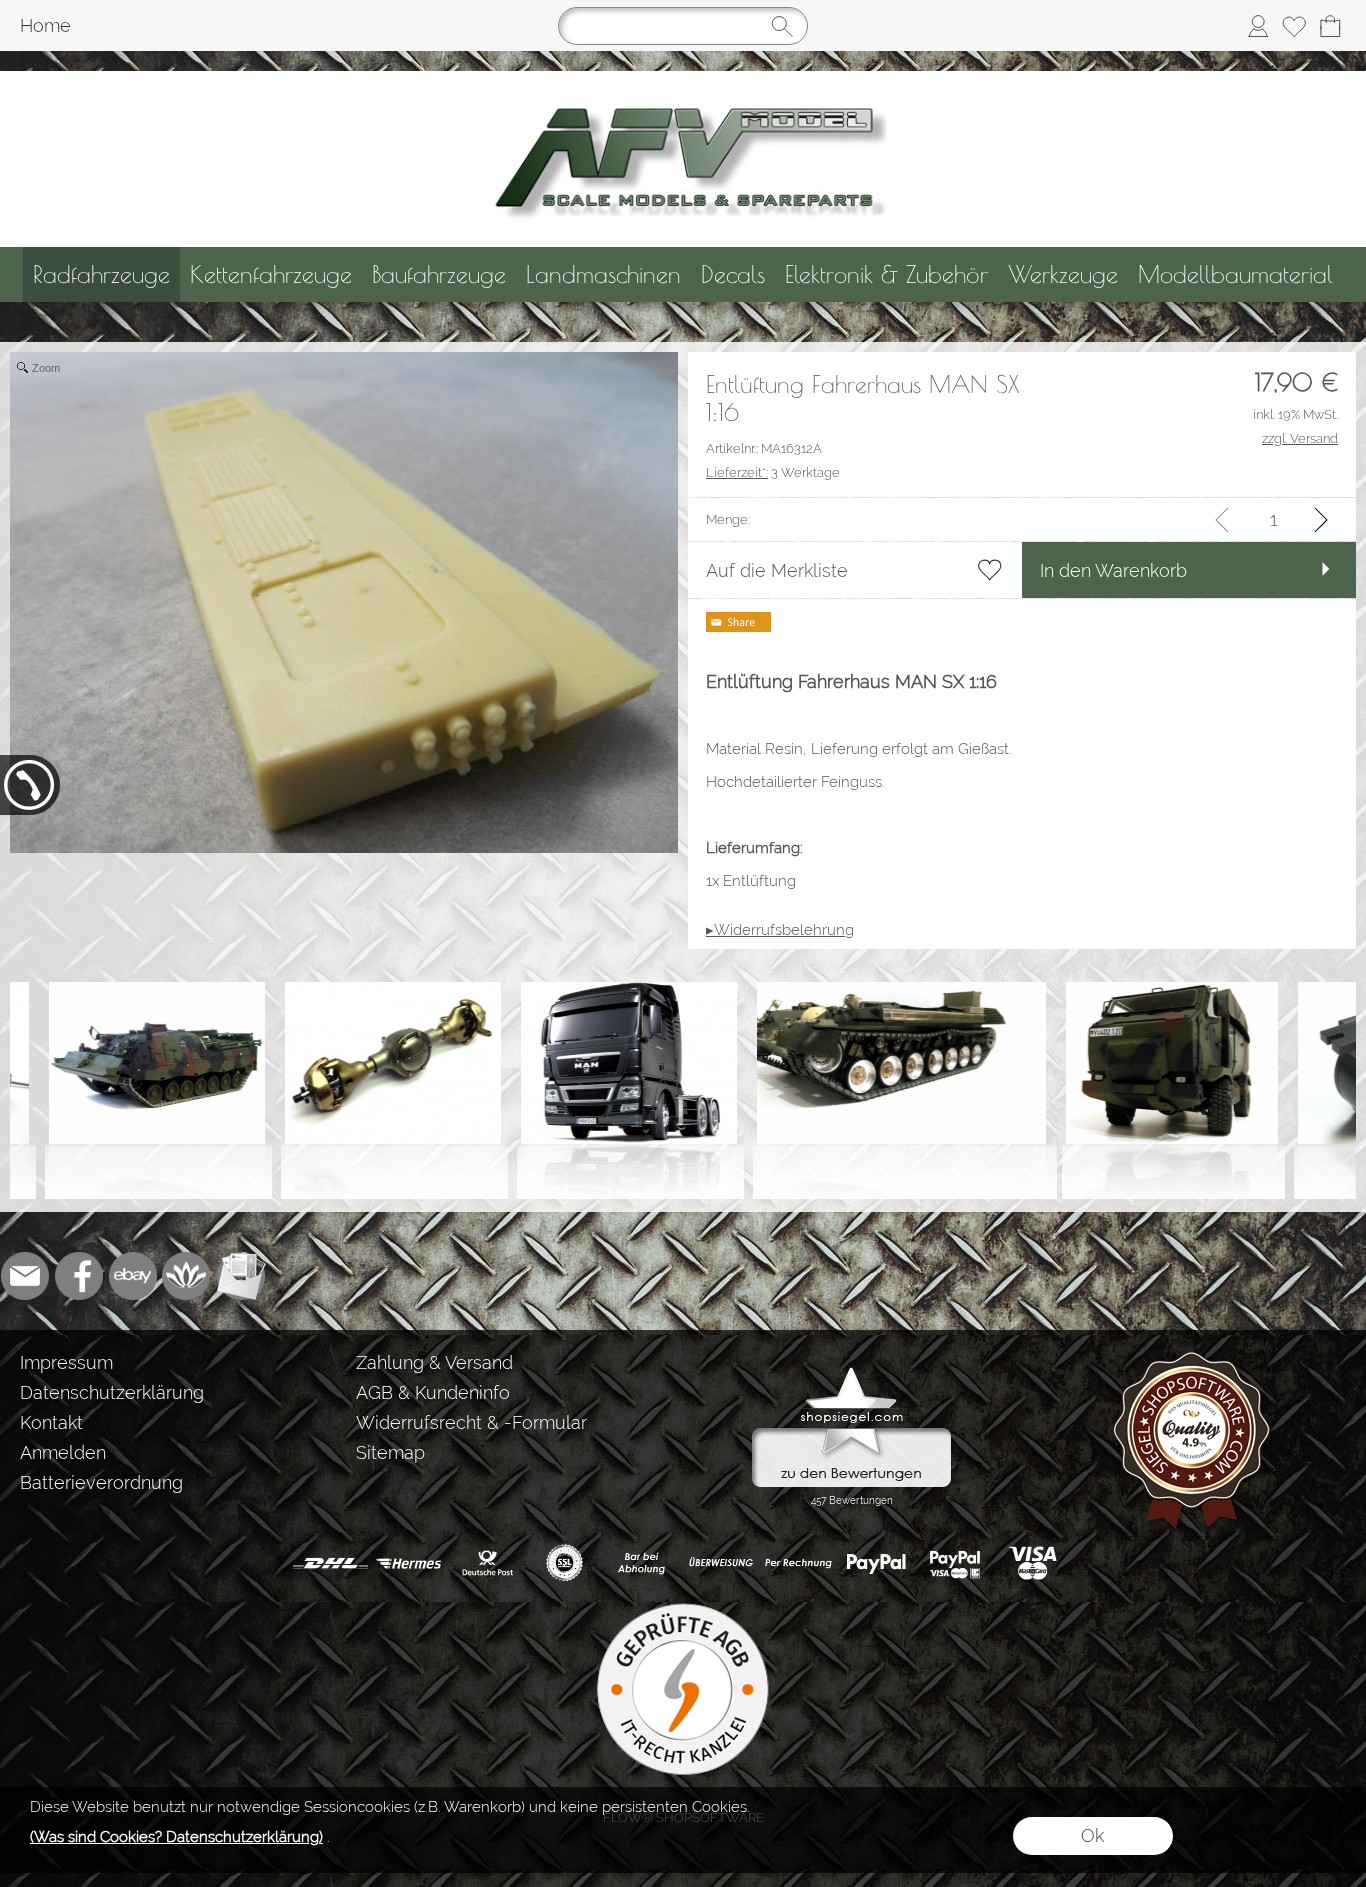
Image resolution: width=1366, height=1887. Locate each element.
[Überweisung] (720, 1563)
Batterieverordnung (101, 1482)
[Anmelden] (1258, 26)
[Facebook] (79, 1276)
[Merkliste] (1294, 26)
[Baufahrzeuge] (439, 274)
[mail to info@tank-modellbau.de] (25, 1276)
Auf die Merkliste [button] (777, 570)
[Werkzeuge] (1063, 274)
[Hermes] (408, 1563)
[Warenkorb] (1330, 26)
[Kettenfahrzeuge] (271, 274)
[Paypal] (876, 1563)
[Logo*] (683, 79)
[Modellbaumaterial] (1235, 274)
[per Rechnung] (798, 1563)
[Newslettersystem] (241, 1276)
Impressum (66, 1362)
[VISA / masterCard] (1032, 1563)
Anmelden (63, 1452)
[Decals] (733, 274)
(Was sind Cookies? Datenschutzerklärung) (176, 1837)
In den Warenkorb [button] (1113, 570)
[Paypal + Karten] (954, 1563)
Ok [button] (1092, 1835)
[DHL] (330, 1563)
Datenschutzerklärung (112, 1392)
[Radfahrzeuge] (101, 274)
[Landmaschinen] (603, 274)
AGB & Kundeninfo (433, 1392)
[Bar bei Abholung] (642, 1563)
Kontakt (51, 1422)
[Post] (486, 1563)
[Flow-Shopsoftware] (187, 1276)
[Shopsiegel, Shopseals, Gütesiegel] (851, 1372)
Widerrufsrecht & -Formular (471, 1422)
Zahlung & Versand (434, 1362)
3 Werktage (773, 472)
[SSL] (564, 1563)
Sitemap (390, 1452)
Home (45, 25)
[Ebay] (133, 1276)
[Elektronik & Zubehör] (886, 274)
